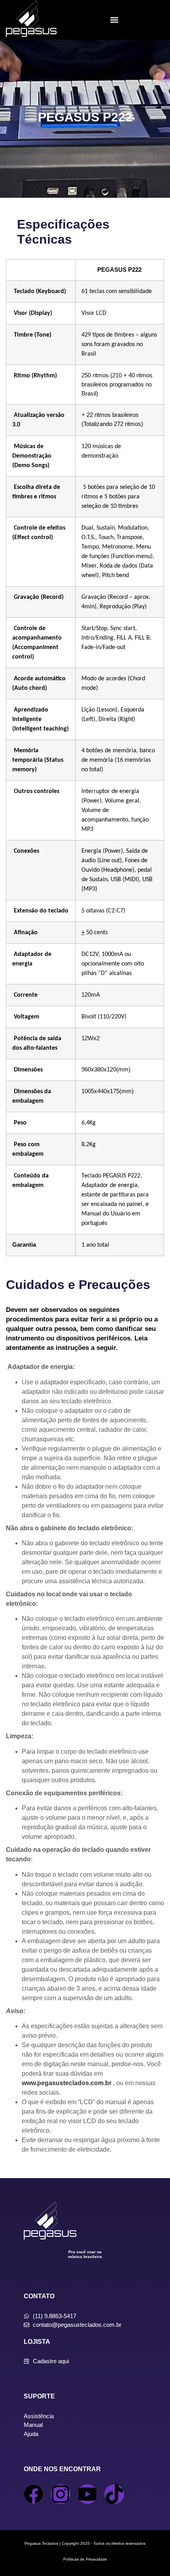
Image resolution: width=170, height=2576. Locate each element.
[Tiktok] (114, 2494)
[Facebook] (34, 2494)
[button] (114, 20)
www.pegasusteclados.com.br (67, 2083)
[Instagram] (60, 2494)
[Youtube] (87, 2494)
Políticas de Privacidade (85, 2559)
